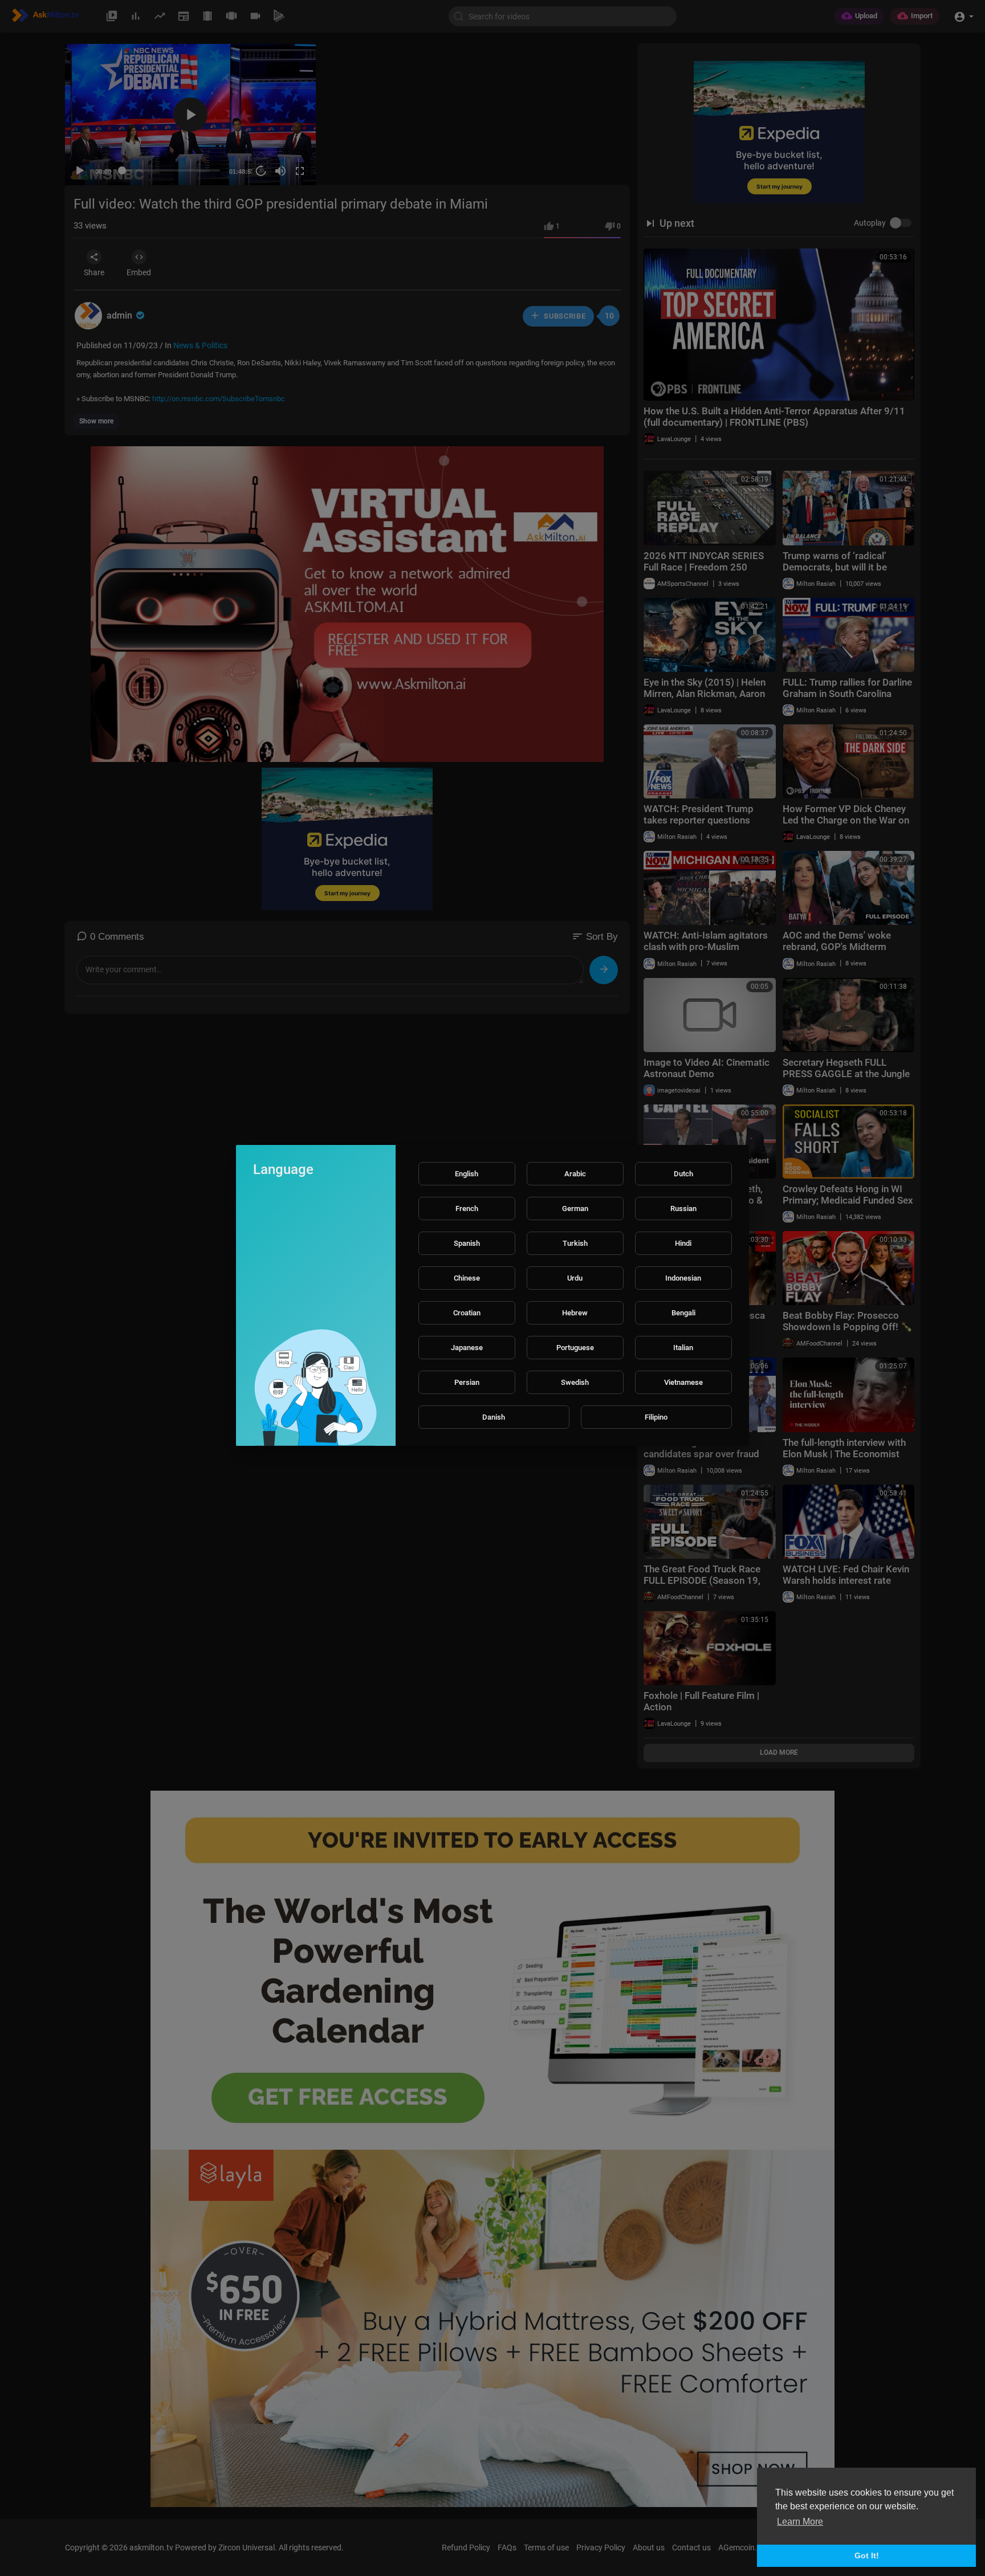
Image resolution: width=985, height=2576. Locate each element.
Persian (467, 1382)
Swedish (575, 1382)
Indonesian (683, 1278)
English (467, 1174)
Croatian (467, 1313)
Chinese (467, 1278)
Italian (683, 1348)
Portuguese (575, 1348)
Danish (494, 1417)
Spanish (467, 1243)
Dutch (683, 1174)
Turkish (575, 1243)
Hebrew (575, 1313)
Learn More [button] (800, 2522)
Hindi (683, 1243)
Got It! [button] (867, 2555)
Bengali (683, 1313)
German (575, 1208)
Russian (683, 1208)
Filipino (656, 1417)
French (467, 1208)
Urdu (575, 1278)
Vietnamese (683, 1382)
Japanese (467, 1348)
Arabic (575, 1174)
